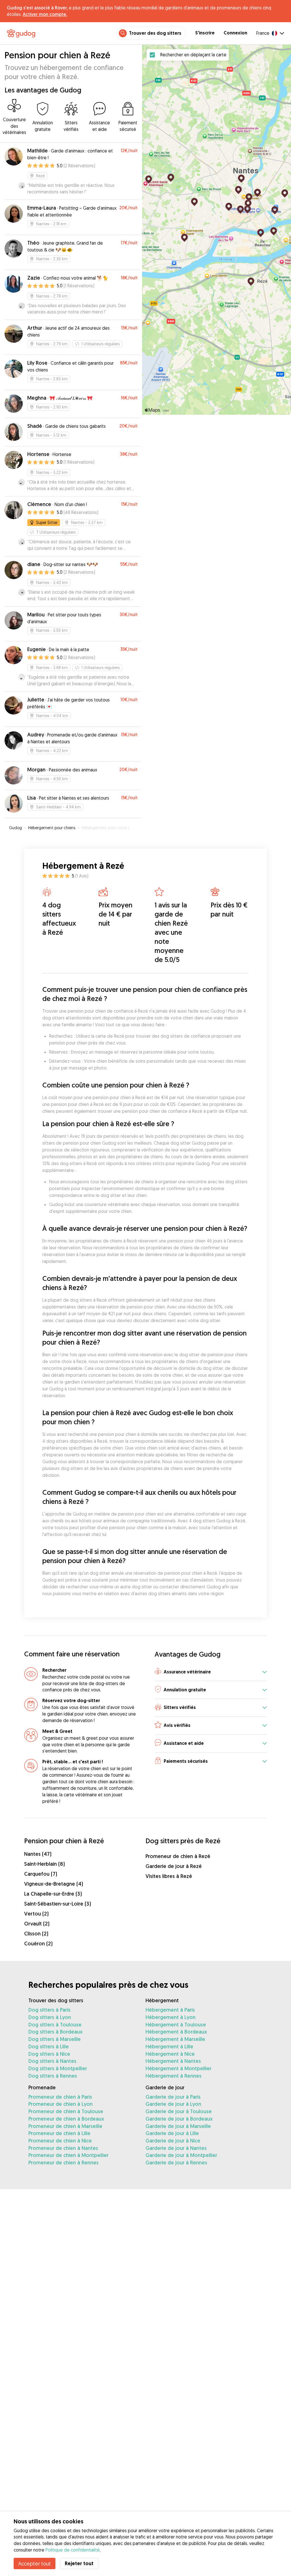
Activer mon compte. (45, 14)
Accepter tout (35, 2563)
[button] (211, 1672)
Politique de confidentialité (73, 2550)
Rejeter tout (79, 2563)
